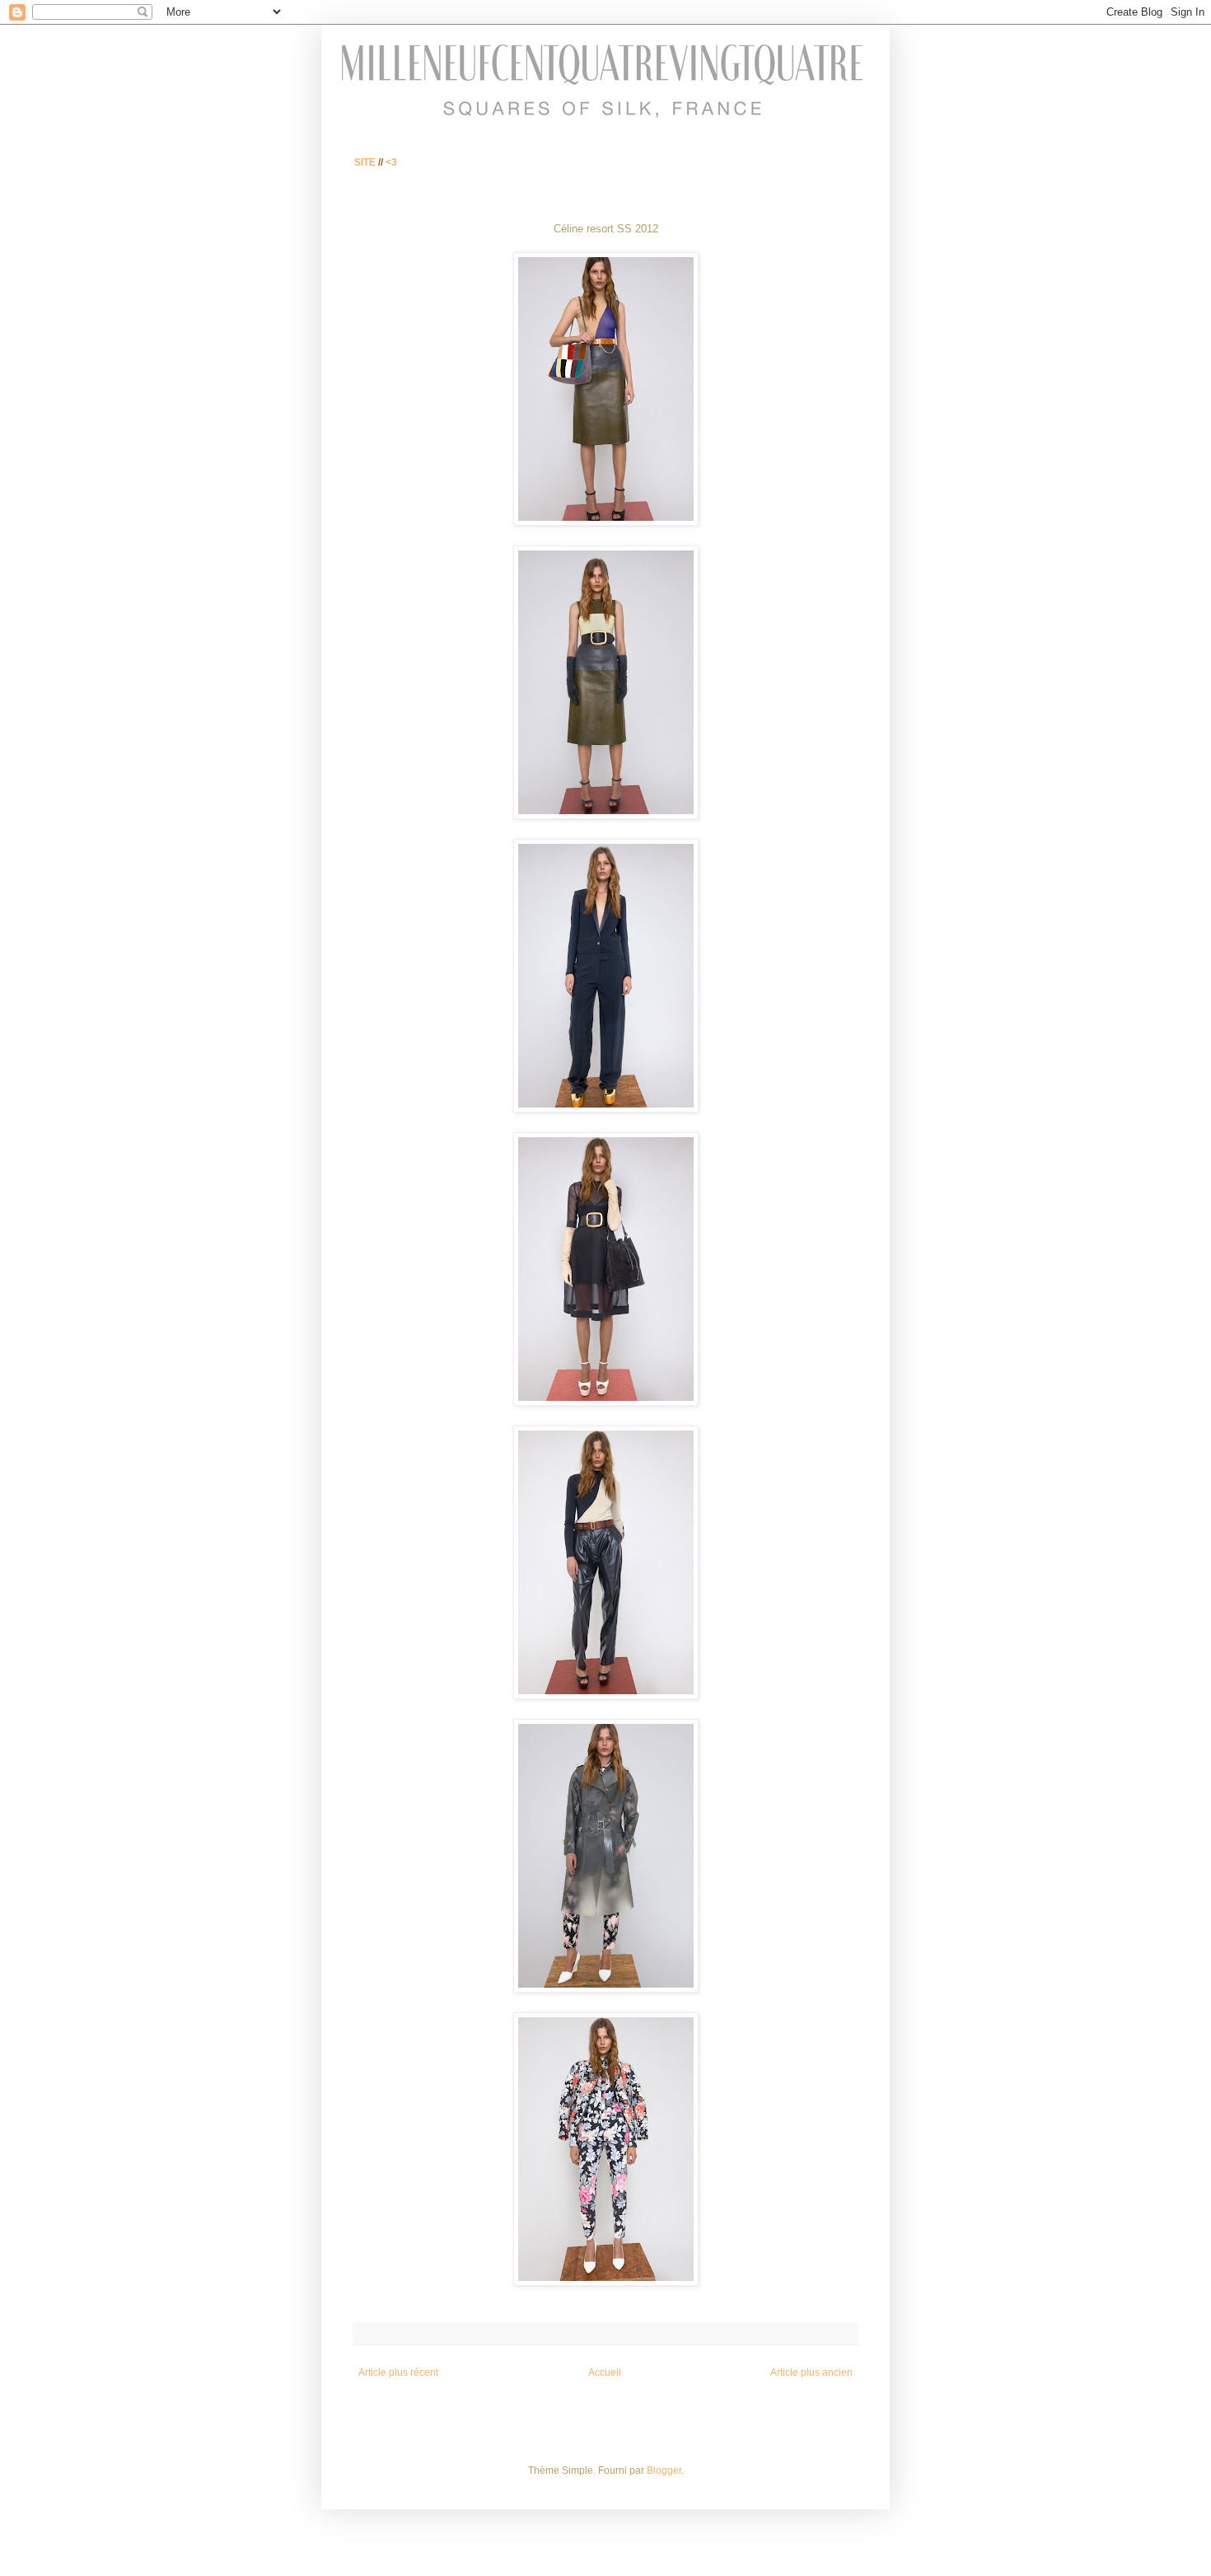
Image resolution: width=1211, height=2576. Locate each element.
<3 (391, 162)
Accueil (605, 2372)
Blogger (664, 2471)
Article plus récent (398, 2372)
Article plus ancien (811, 2372)
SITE (365, 162)
